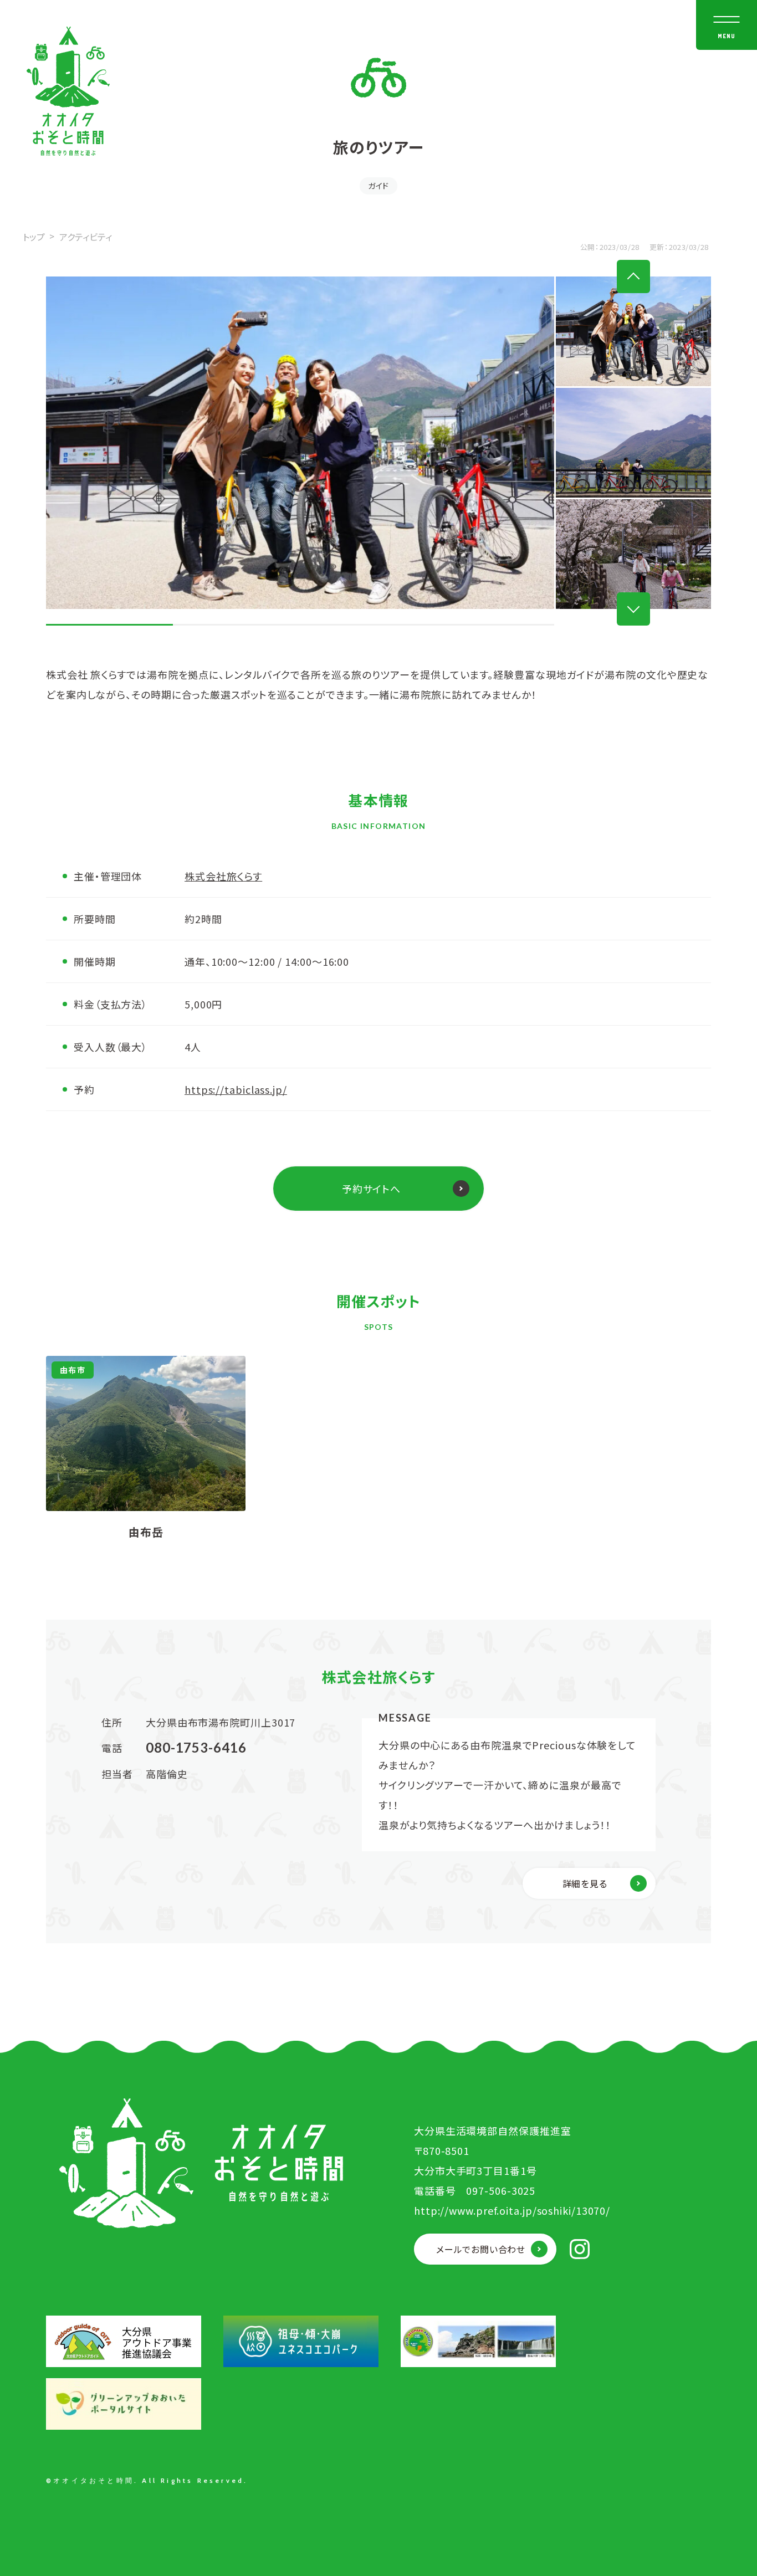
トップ (34, 237)
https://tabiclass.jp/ (236, 1089)
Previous (633, 276)
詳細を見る (585, 1883)
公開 (588, 247)
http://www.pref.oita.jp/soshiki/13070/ (512, 2210)
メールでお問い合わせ (481, 2249)
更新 (657, 247)
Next (633, 609)
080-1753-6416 (196, 1747)
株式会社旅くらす (223, 876)
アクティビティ (86, 237)
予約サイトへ (371, 1189)
